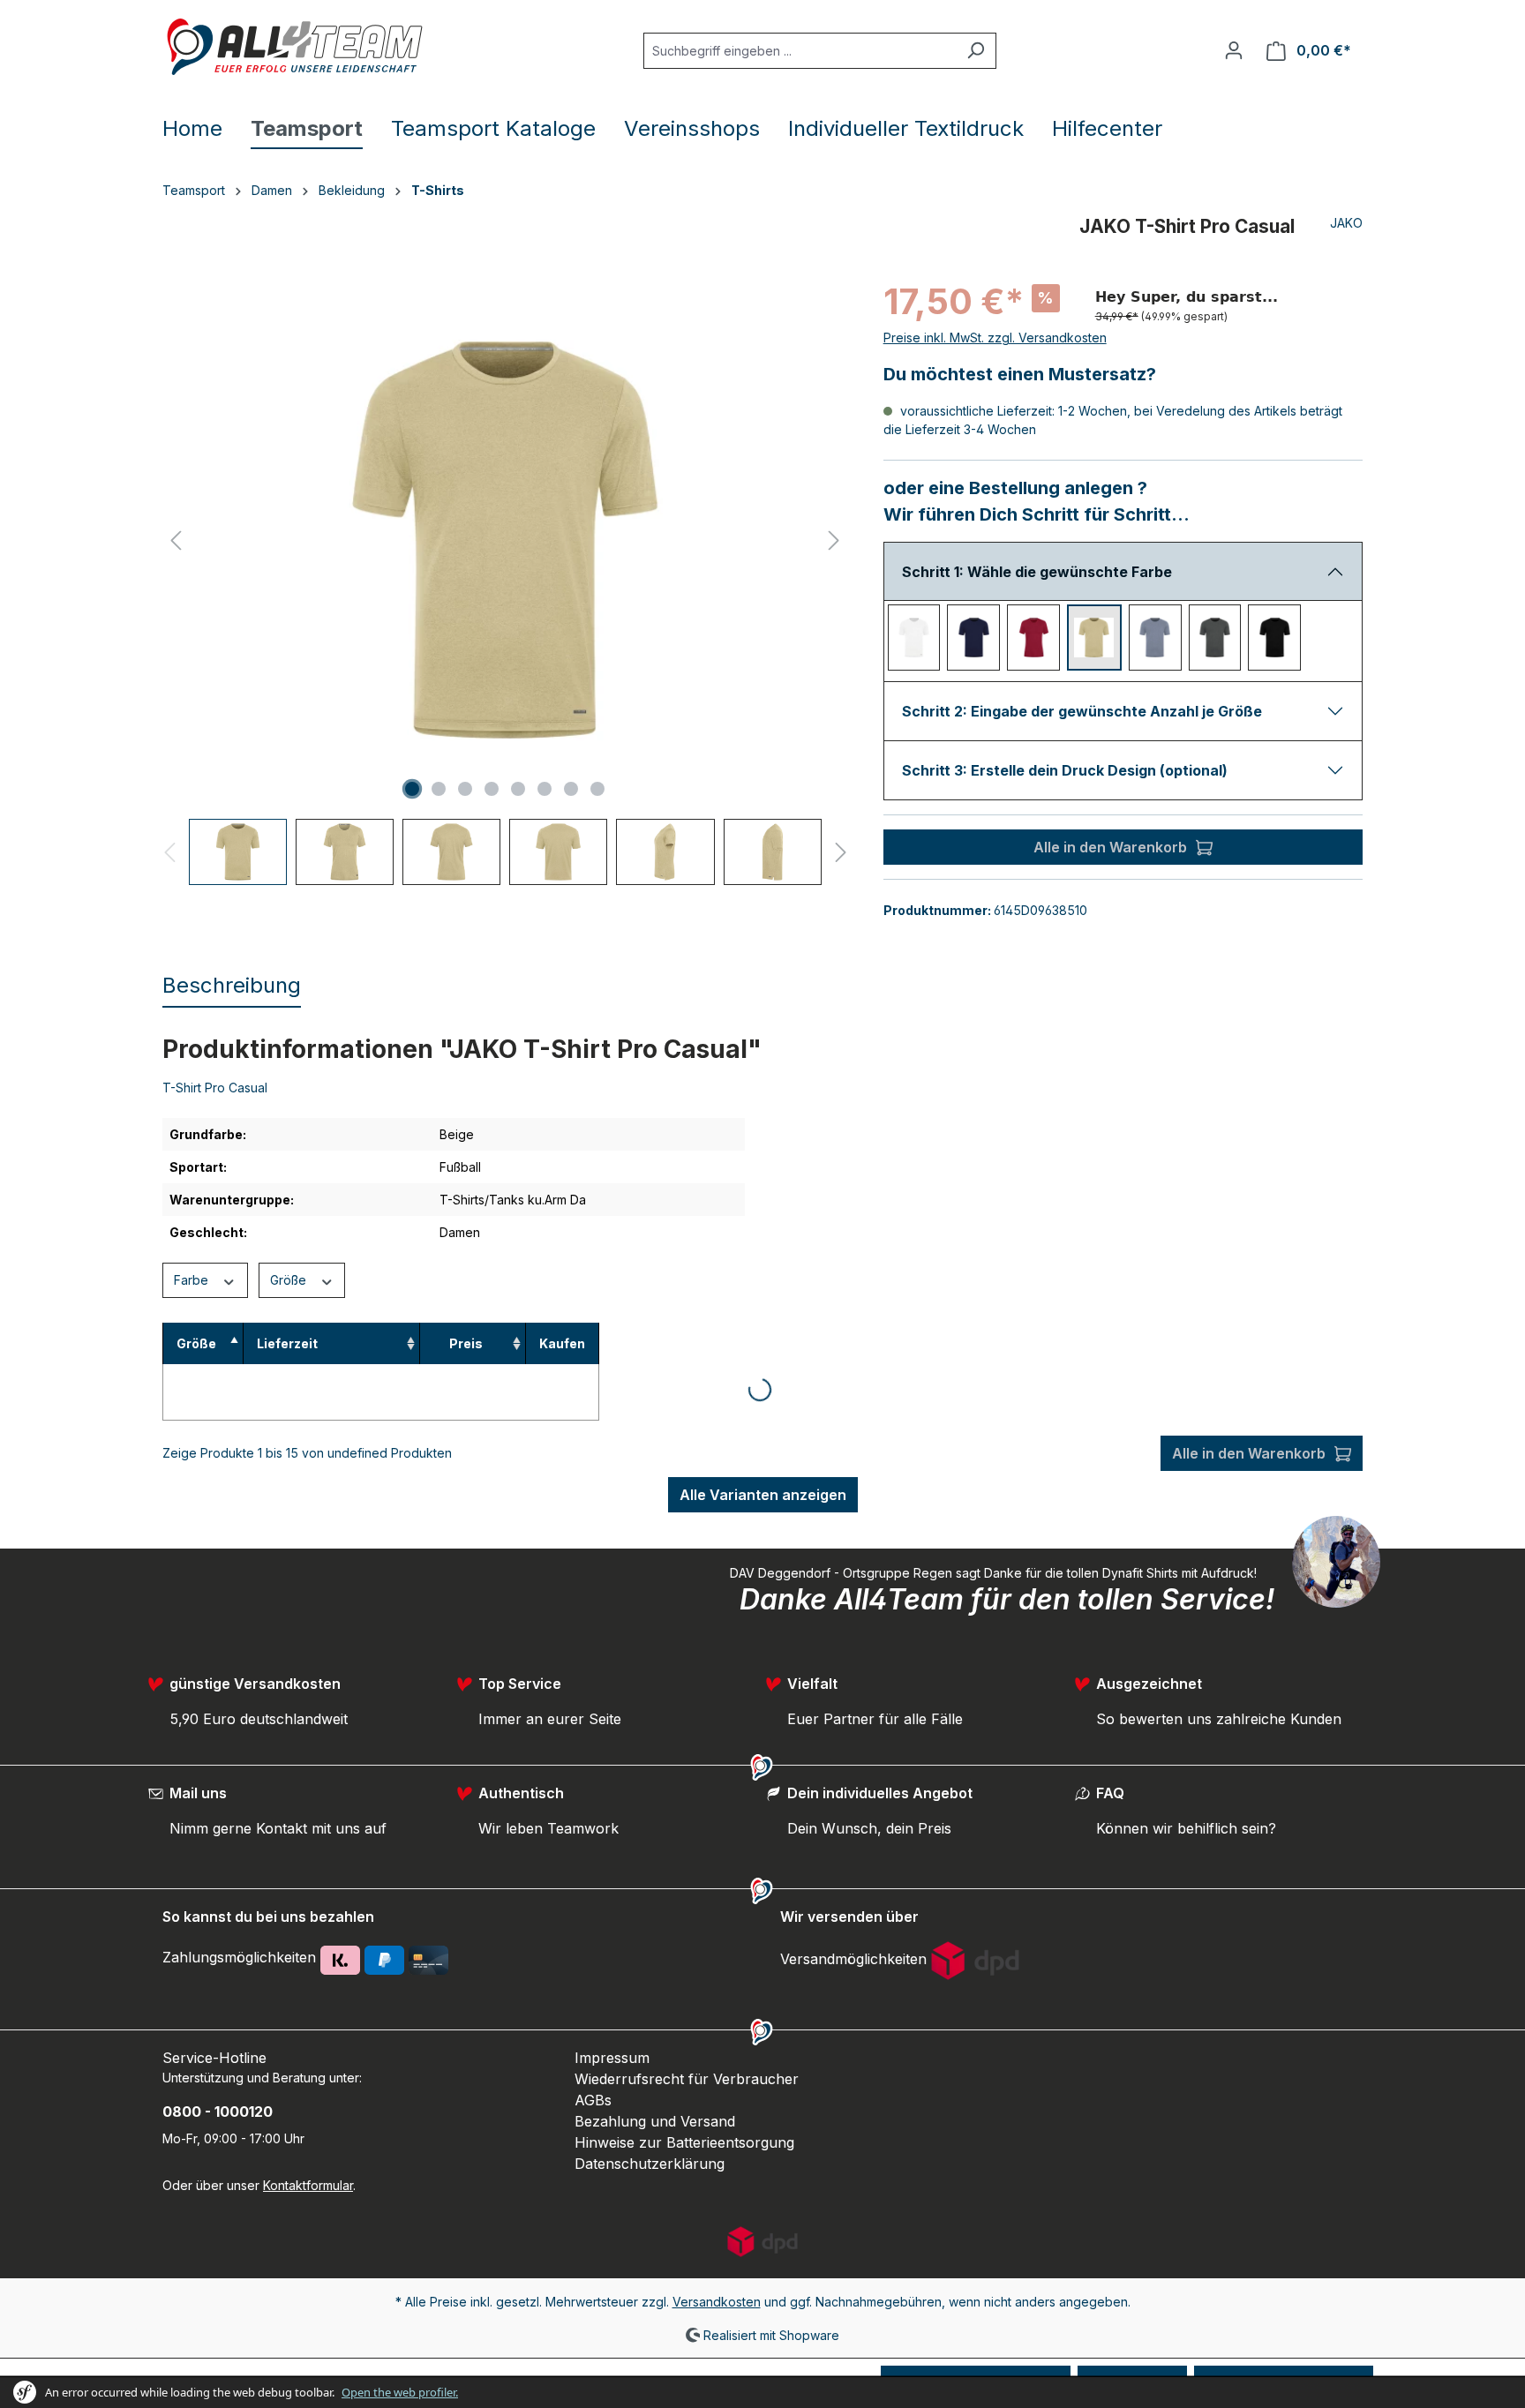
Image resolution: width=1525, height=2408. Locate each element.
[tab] (232, 986)
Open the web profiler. (400, 2392)
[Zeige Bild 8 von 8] (597, 789)
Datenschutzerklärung (650, 2164)
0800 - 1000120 (218, 2112)
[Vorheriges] (176, 540)
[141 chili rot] (1033, 638)
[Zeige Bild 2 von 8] (439, 789)
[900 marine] (973, 638)
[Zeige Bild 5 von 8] (518, 789)
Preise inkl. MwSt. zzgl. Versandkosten (995, 338)
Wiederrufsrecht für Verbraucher (687, 2079)
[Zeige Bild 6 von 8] (545, 789)
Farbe (193, 1280)
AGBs (593, 2100)
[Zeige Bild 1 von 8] (412, 789)
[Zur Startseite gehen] (295, 47)
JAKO (1346, 223)
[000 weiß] (914, 638)
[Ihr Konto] (1234, 50)
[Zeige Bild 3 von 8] (465, 789)
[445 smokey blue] (1155, 638)
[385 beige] (1094, 638)
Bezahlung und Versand (655, 2121)
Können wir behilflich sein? (1186, 1828)
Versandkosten (717, 2302)
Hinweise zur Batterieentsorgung (684, 2142)
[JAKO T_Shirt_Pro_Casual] (505, 540)
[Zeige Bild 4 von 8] (492, 789)
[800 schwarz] (1274, 638)
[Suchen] (976, 51)
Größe (290, 1280)
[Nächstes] (834, 540)
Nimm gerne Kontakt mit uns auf (278, 1828)
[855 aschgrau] (1215, 638)
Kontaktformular (308, 2185)
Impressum (612, 2058)
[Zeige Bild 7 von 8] (571, 789)
